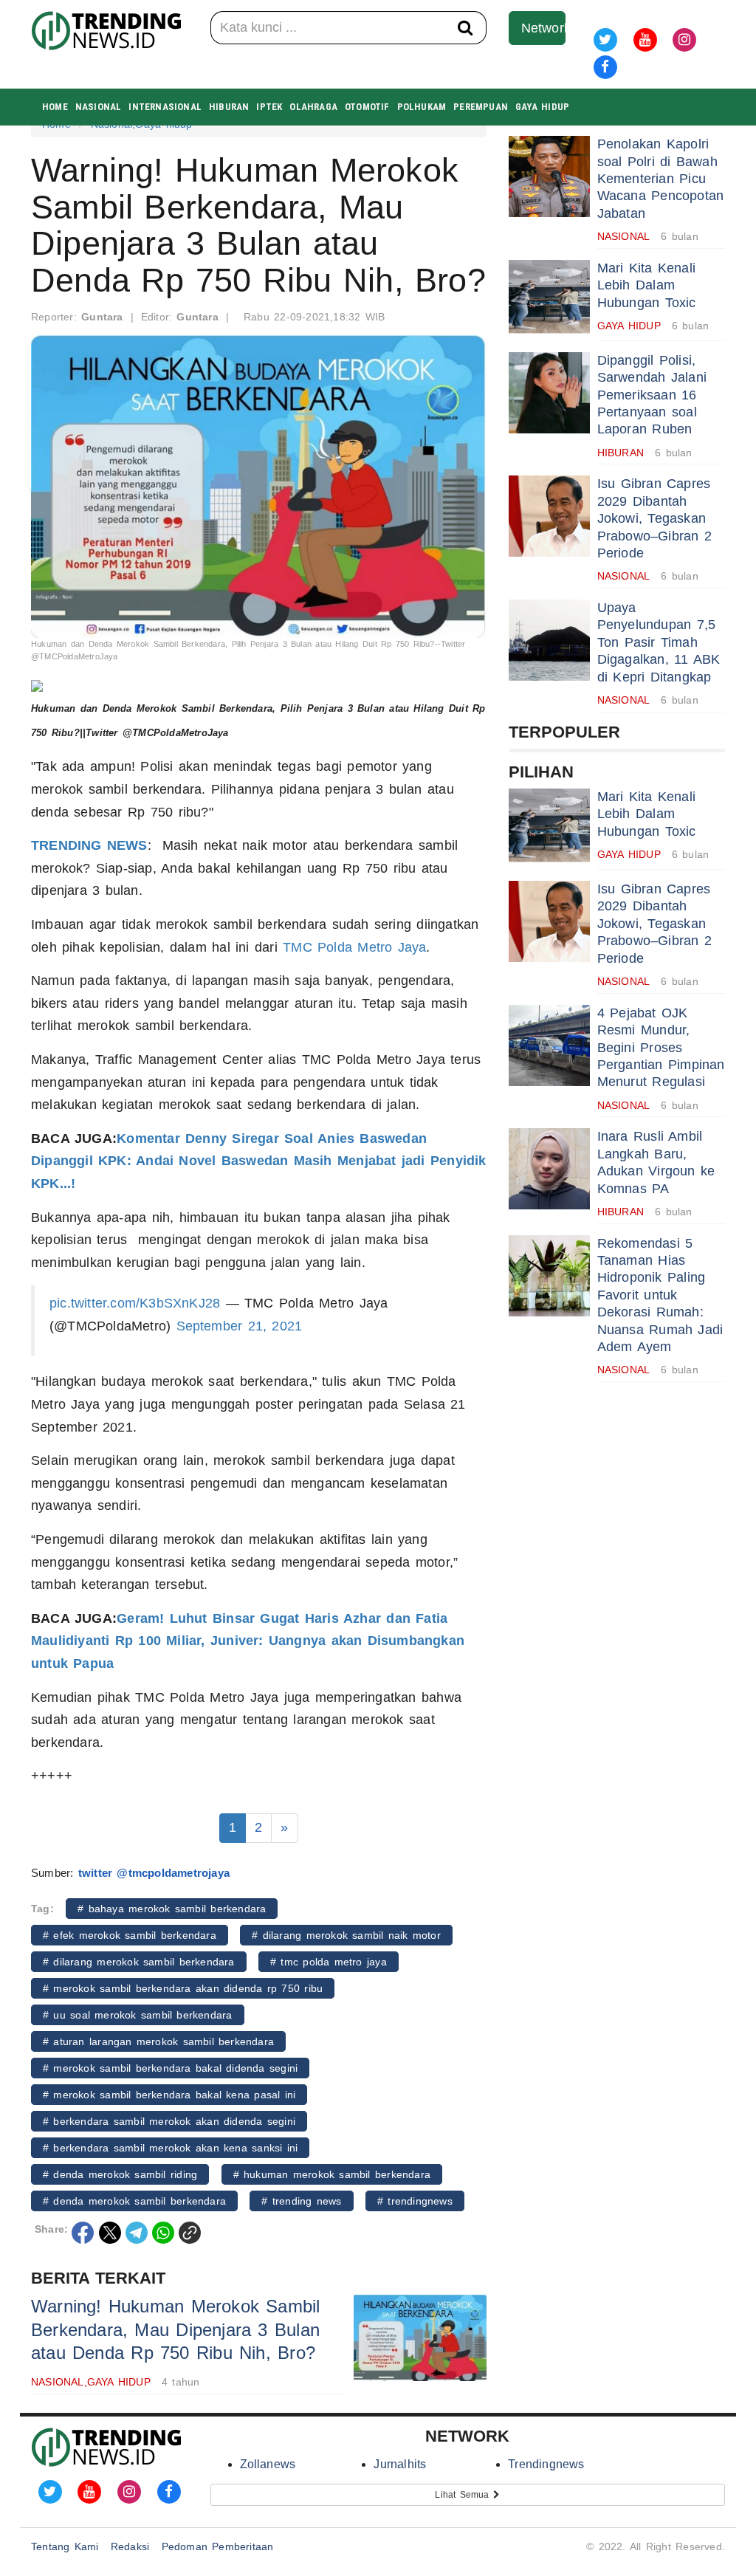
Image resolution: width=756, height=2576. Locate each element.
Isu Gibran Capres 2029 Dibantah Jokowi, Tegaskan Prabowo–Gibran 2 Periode (654, 518)
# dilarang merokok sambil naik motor (346, 1935)
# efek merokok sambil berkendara (130, 1935)
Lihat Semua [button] (464, 2495)
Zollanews (268, 2464)
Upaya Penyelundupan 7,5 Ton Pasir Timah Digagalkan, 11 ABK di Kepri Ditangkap (659, 642)
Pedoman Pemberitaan (218, 2546)
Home (55, 107)
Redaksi (130, 2546)
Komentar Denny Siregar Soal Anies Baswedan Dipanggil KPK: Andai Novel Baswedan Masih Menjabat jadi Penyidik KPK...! (259, 1161)
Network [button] (544, 28)
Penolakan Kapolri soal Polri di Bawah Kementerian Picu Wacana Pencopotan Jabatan (661, 179)
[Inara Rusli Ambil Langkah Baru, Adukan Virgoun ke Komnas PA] (549, 1169)
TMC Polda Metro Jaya (354, 947)
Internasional (165, 107)
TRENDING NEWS (89, 845)
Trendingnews (546, 2464)
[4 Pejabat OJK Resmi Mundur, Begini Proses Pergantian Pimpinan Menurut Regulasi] (549, 1045)
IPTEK (269, 107)
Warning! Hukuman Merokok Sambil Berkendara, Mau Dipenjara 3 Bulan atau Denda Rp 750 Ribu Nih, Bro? (176, 2329)
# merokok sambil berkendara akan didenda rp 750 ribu (183, 1988)
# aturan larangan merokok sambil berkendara (158, 2041)
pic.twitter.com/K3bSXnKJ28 (135, 1303)
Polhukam (422, 107)
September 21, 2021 (240, 1326)
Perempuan (481, 107)
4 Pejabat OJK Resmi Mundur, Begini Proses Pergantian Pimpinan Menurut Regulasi (661, 1048)
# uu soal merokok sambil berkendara (138, 2015)
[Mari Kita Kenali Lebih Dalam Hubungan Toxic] (549, 300)
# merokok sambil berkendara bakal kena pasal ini (169, 2095)
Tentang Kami (65, 2546)
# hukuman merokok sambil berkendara (332, 2174)
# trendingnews (415, 2201)
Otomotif (367, 107)
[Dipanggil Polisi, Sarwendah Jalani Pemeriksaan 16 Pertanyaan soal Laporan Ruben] (549, 393)
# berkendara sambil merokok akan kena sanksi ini (170, 2148)
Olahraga (313, 107)
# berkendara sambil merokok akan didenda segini (169, 2121)
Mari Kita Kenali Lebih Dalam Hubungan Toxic (647, 285)
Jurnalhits (400, 2464)
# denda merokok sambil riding (120, 2174)
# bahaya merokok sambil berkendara (172, 1909)
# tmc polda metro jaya (329, 1962)
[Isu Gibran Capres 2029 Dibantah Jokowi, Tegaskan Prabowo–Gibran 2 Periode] (549, 516)
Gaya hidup (542, 107)
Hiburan (229, 107)
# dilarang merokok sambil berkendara (139, 1962)
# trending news (301, 2201)
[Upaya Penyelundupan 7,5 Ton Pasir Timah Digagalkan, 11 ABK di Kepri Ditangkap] (549, 640)
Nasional (99, 107)
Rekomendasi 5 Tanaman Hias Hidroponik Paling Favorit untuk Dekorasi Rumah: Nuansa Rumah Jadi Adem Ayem (660, 1295)
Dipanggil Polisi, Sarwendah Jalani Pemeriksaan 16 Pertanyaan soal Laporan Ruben (652, 395)
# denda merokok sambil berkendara (134, 2201)
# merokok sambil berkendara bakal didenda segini (170, 2068)
